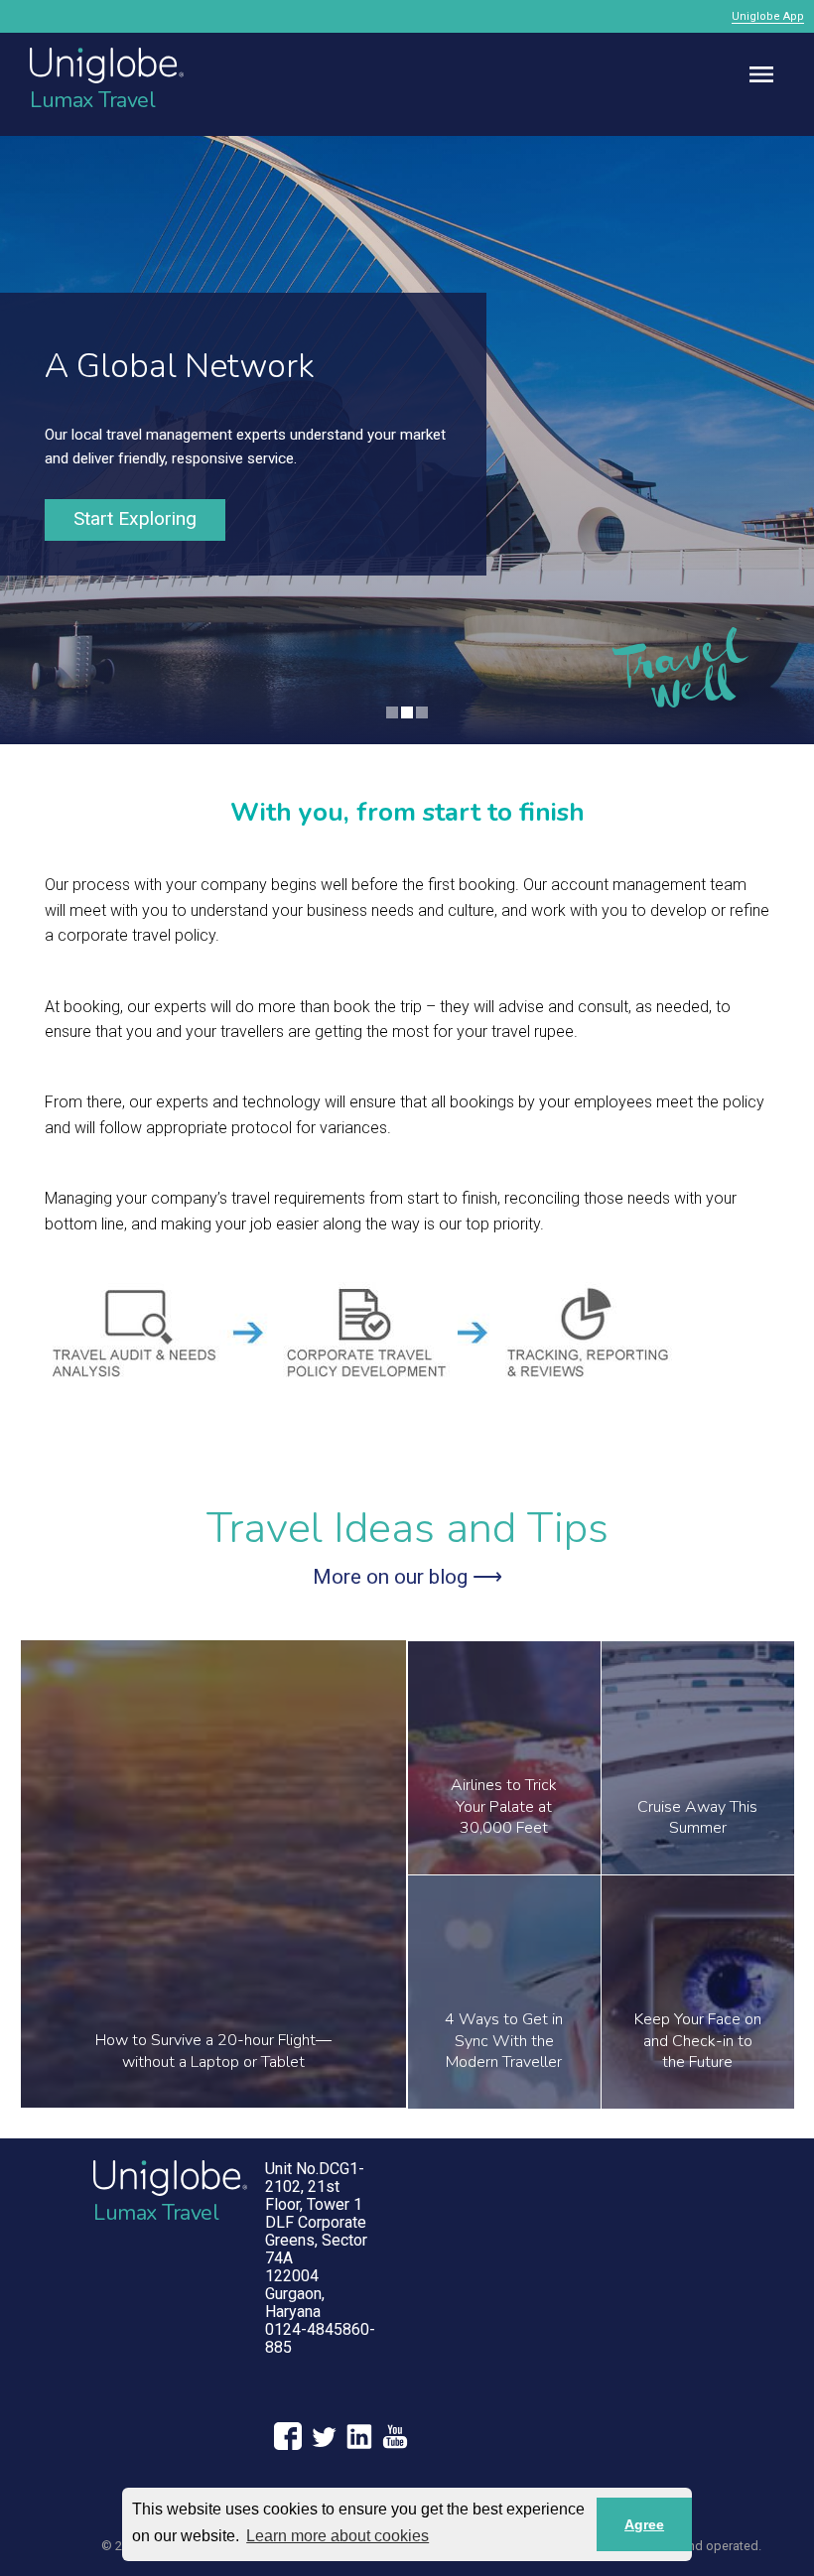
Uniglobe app (768, 16)
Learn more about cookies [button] (338, 2536)
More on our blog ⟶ (407, 1577)
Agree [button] (644, 2524)
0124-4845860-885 (320, 2338)
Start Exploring (135, 518)
